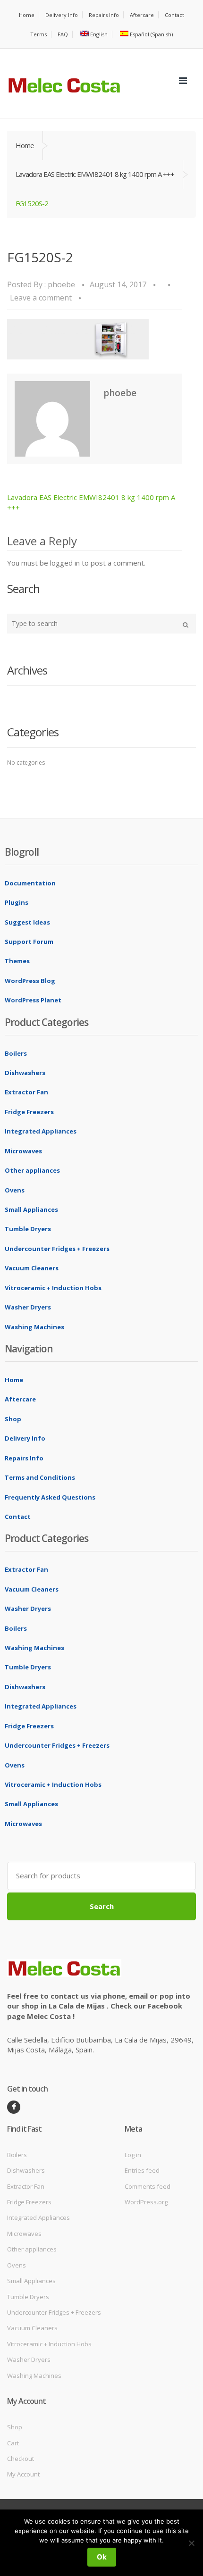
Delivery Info (62, 15)
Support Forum (29, 942)
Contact (174, 15)
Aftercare (142, 15)
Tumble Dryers (28, 1229)
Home (27, 15)
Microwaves (23, 1151)
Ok (102, 2557)
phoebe (61, 284)
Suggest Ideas (27, 922)
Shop (13, 1419)
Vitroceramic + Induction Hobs (53, 1288)
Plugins (17, 902)
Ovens (15, 1190)
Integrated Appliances (41, 1131)
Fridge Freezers (29, 1112)
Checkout (21, 2459)
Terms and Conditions (40, 1477)
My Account (23, 2474)
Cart (13, 2443)
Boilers (16, 1053)
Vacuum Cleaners (32, 1268)
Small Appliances (31, 1209)
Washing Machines (34, 1327)
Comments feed (148, 2186)
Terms (38, 34)
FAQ (63, 34)
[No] (191, 2543)
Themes (17, 961)
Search (102, 1906)
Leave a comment (41, 298)
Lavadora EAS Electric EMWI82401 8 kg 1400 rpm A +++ (95, 174)
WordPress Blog (30, 981)
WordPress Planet (33, 1000)
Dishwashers (25, 1073)
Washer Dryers (28, 1307)
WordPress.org (146, 2202)
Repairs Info (104, 15)
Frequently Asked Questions (50, 1497)
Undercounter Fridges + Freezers (57, 1249)
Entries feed (142, 2170)
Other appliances (32, 1170)
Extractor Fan (26, 1092)
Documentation (30, 883)
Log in (133, 2155)
